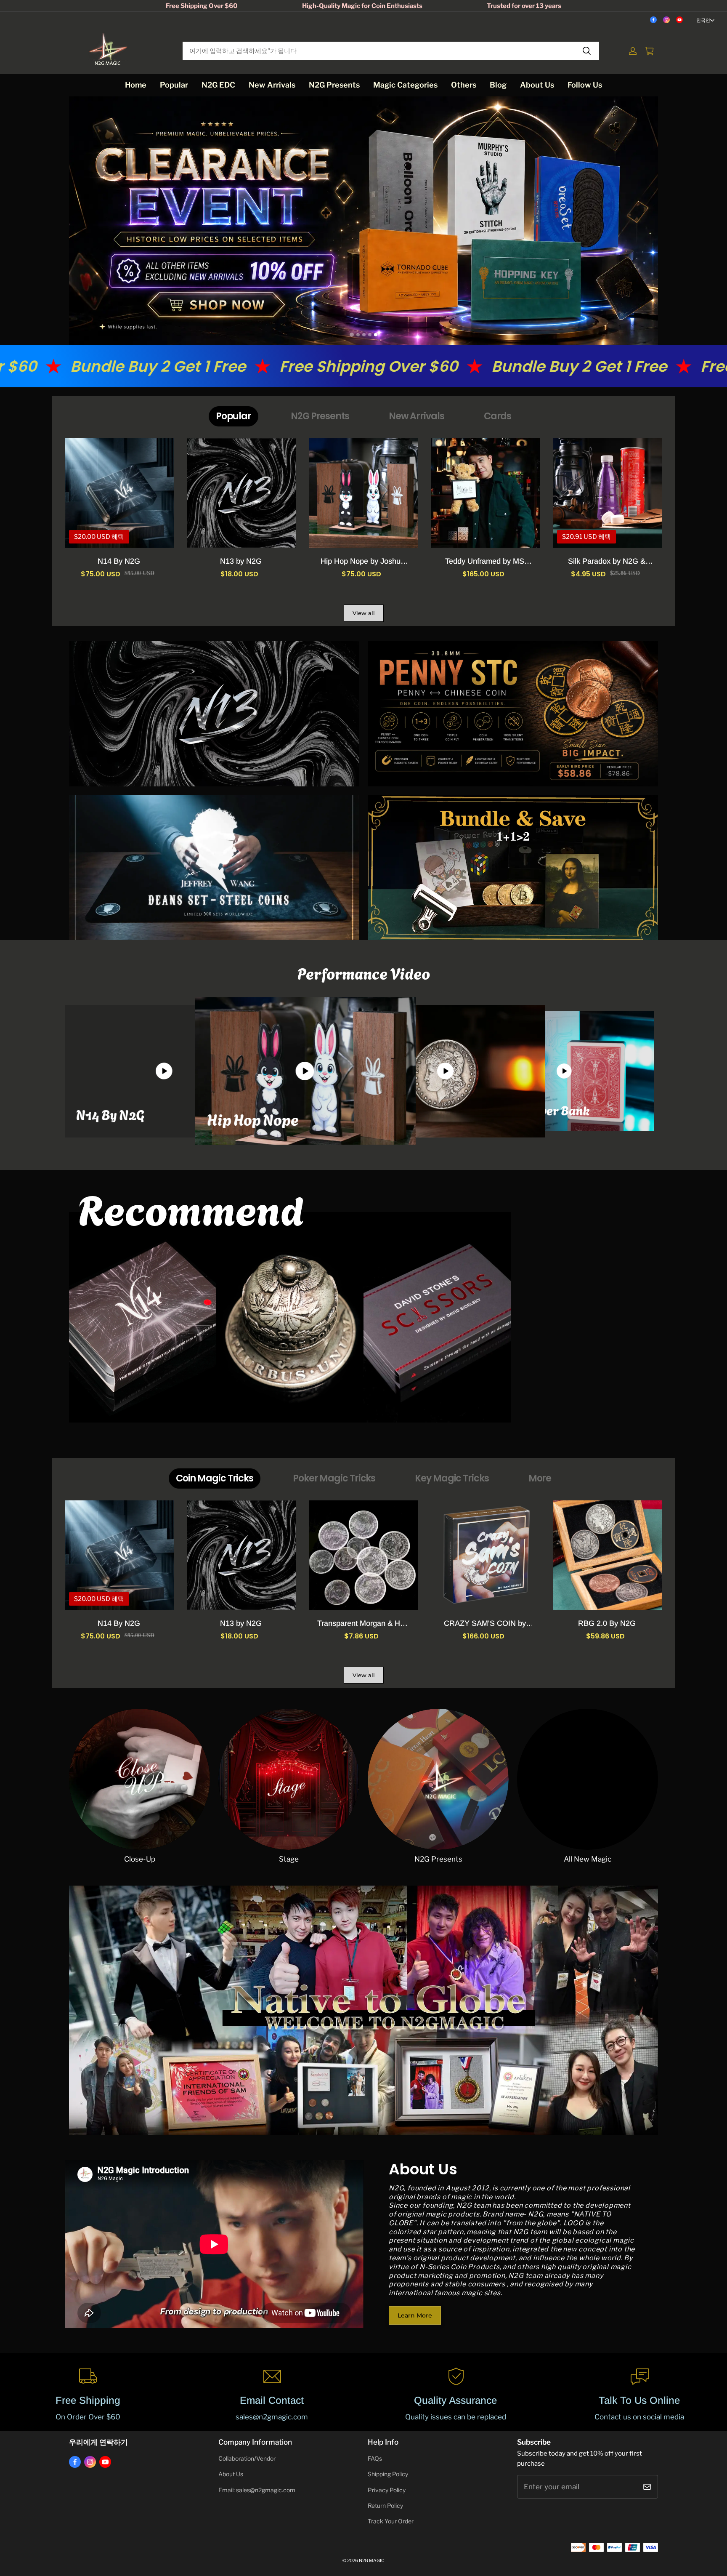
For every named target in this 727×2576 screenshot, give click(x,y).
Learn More (415, 2315)
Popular (174, 85)
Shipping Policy (388, 2474)
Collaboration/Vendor (247, 2459)
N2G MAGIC (372, 2561)
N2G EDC (218, 85)
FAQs (375, 2459)
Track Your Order (391, 2521)
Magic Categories (405, 85)
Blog (498, 85)
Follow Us (585, 85)
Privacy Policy (387, 2490)
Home (136, 85)
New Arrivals (272, 85)
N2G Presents (334, 85)
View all (364, 613)
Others (464, 85)
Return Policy (385, 2506)
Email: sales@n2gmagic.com (257, 2490)
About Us (537, 85)
